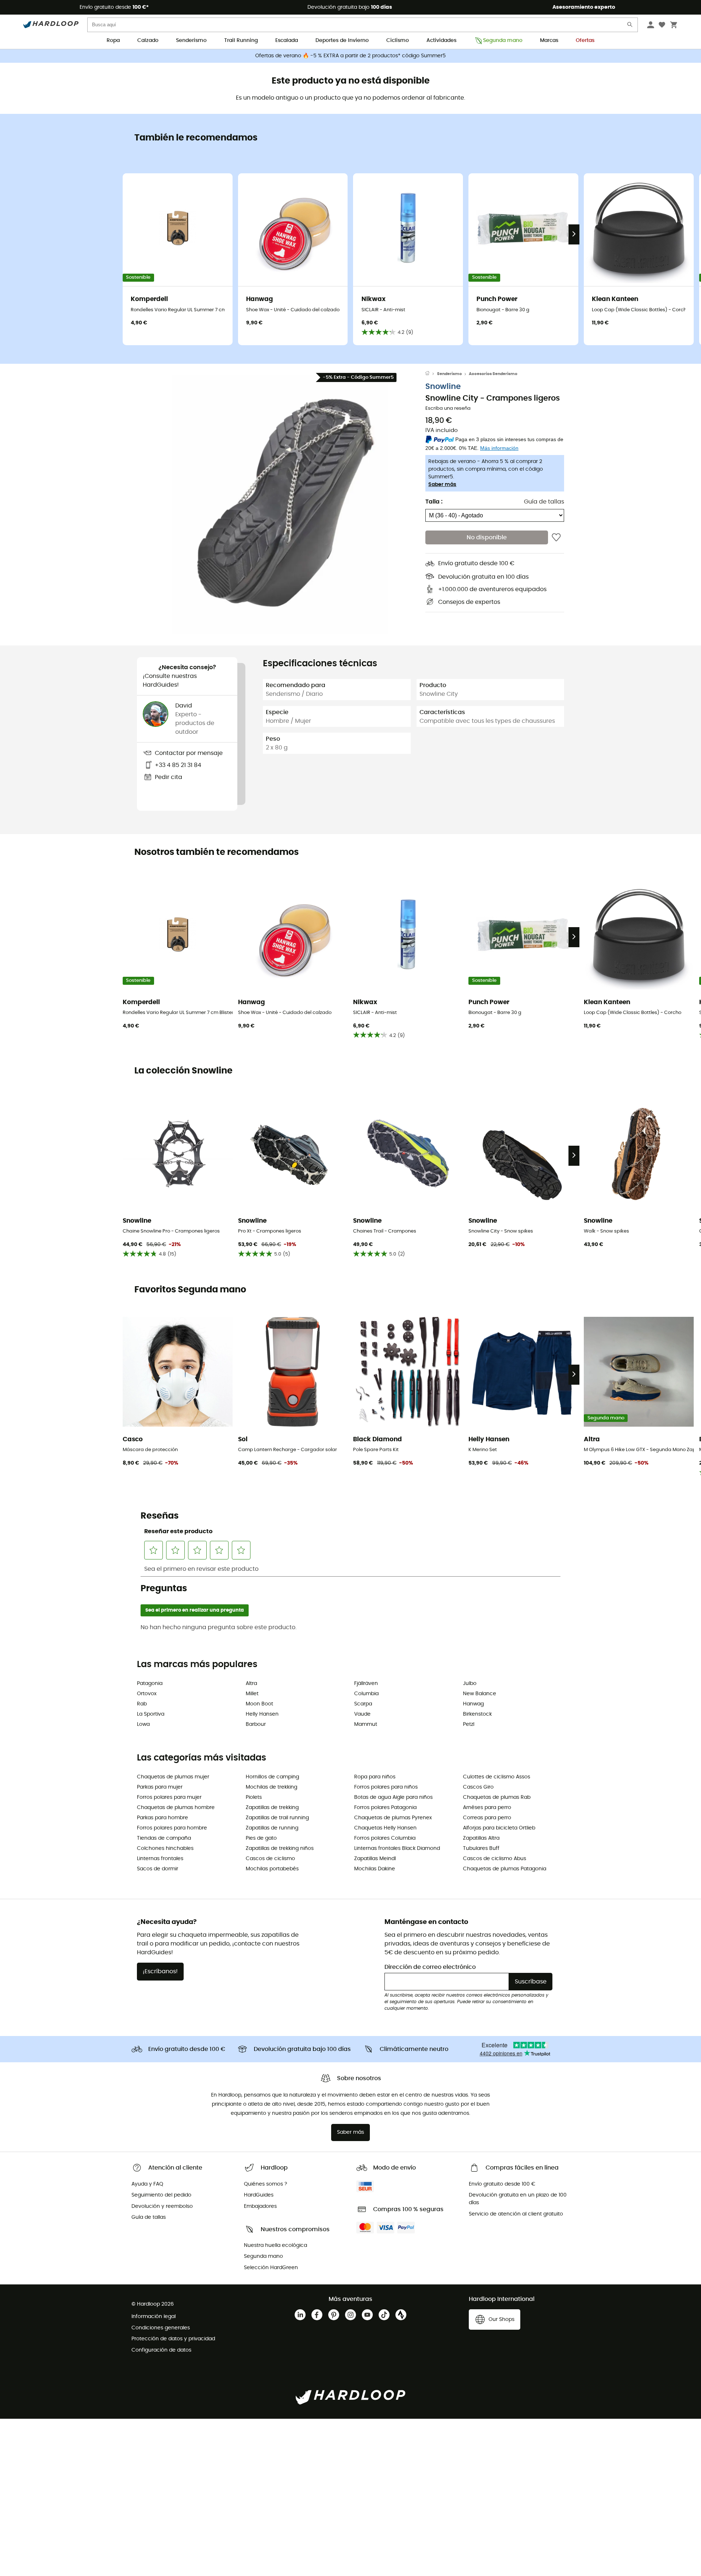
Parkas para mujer (160, 1787)
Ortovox (147, 1694)
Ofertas (585, 41)
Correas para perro (487, 1818)
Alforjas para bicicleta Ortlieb (499, 1828)
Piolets (254, 1797)
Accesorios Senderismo (493, 374)
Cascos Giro (478, 1787)
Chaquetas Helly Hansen (385, 1828)
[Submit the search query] (630, 26)
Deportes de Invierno (342, 41)
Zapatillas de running (272, 1828)
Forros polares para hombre (172, 1828)
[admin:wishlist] (556, 538)
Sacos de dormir (158, 1869)
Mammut (366, 1724)
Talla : (434, 502)
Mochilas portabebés (272, 1869)
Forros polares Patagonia (385, 1808)
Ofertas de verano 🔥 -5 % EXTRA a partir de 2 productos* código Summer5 (350, 56)
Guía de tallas (544, 502)
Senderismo (191, 41)
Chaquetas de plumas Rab (497, 1797)
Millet (252, 1694)
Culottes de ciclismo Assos (497, 1777)
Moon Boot (259, 1704)
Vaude (362, 1714)
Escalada (287, 41)
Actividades (441, 41)
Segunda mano (503, 41)
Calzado (148, 41)
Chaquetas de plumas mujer (173, 1777)
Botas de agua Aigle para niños (393, 1797)
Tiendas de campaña (164, 1838)
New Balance (480, 1694)
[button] (281, 504)
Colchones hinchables (165, 1848)
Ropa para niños (375, 1777)
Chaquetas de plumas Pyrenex (393, 1818)
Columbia (366, 1694)
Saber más (442, 485)
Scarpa (363, 1704)
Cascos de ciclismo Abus (495, 1859)
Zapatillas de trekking (272, 1808)
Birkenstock (477, 1714)
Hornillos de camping (272, 1777)
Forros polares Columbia (385, 1838)
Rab (142, 1704)
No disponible (487, 538)
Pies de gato (261, 1838)
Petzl (469, 1724)
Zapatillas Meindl (375, 1859)
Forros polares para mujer (169, 1797)
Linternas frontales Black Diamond (397, 1848)
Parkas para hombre (162, 1818)
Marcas (549, 41)
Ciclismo (398, 41)
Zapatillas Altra (481, 1838)
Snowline (443, 387)
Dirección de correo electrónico (430, 1967)
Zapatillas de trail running (277, 1818)
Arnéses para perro (487, 1808)
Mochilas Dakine (375, 1869)
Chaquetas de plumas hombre (176, 1808)
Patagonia (150, 1684)
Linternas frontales (160, 1859)
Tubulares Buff (481, 1848)
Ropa (113, 41)
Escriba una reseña (448, 409)
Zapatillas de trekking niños (280, 1848)
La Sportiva (151, 1714)
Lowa (143, 1724)
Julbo (470, 1684)
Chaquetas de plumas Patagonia (505, 1869)
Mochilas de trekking (271, 1787)
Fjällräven (366, 1684)
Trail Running (241, 41)
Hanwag (473, 1704)
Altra (251, 1684)
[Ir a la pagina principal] (431, 374)
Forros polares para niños (386, 1787)
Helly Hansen (262, 1714)
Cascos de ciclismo (270, 1859)
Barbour (256, 1724)
